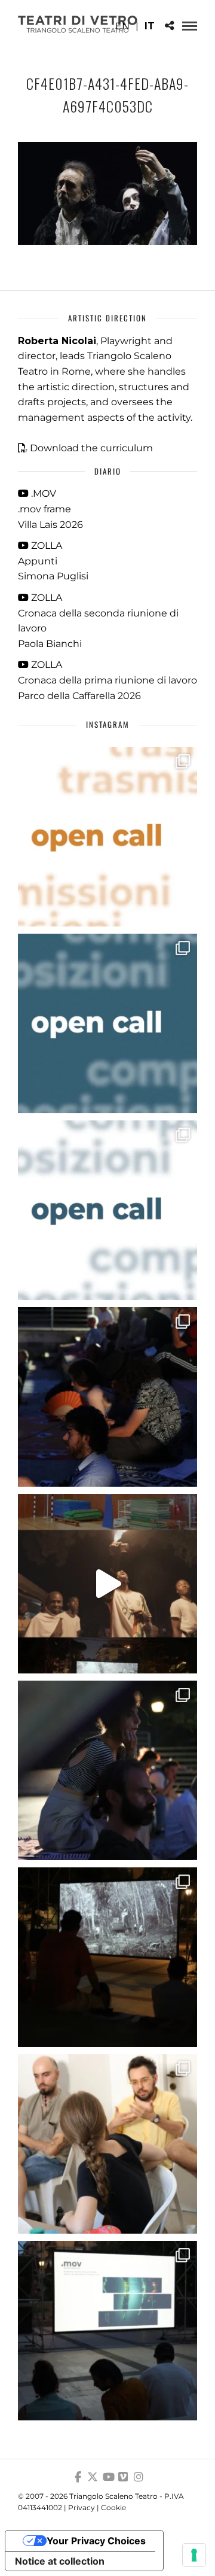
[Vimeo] (123, 2477)
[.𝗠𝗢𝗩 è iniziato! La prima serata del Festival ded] (107, 2331)
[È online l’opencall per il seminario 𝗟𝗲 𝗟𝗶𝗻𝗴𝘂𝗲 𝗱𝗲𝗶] (107, 1210)
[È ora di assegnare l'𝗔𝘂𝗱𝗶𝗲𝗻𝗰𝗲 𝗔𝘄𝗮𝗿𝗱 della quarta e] (107, 1584)
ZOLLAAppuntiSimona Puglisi (53, 561)
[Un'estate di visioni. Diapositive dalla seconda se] (107, 1957)
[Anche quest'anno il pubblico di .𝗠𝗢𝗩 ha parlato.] (107, 1397)
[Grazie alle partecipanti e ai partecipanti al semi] (107, 2144)
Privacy (82, 2507)
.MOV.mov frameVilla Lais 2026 (50, 509)
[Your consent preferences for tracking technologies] (194, 2555)
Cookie (113, 2507)
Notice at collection (60, 2561)
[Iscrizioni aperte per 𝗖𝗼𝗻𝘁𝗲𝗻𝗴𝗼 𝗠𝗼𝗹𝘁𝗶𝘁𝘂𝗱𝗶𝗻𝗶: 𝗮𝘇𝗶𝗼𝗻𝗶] (107, 837)
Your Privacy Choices (96, 2541)
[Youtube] (107, 2477)
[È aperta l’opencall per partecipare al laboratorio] (107, 1023)
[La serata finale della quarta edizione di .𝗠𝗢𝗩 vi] (107, 1770)
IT (150, 26)
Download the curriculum (91, 448)
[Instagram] (139, 2477)
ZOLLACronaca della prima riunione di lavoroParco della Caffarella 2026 (107, 680)
